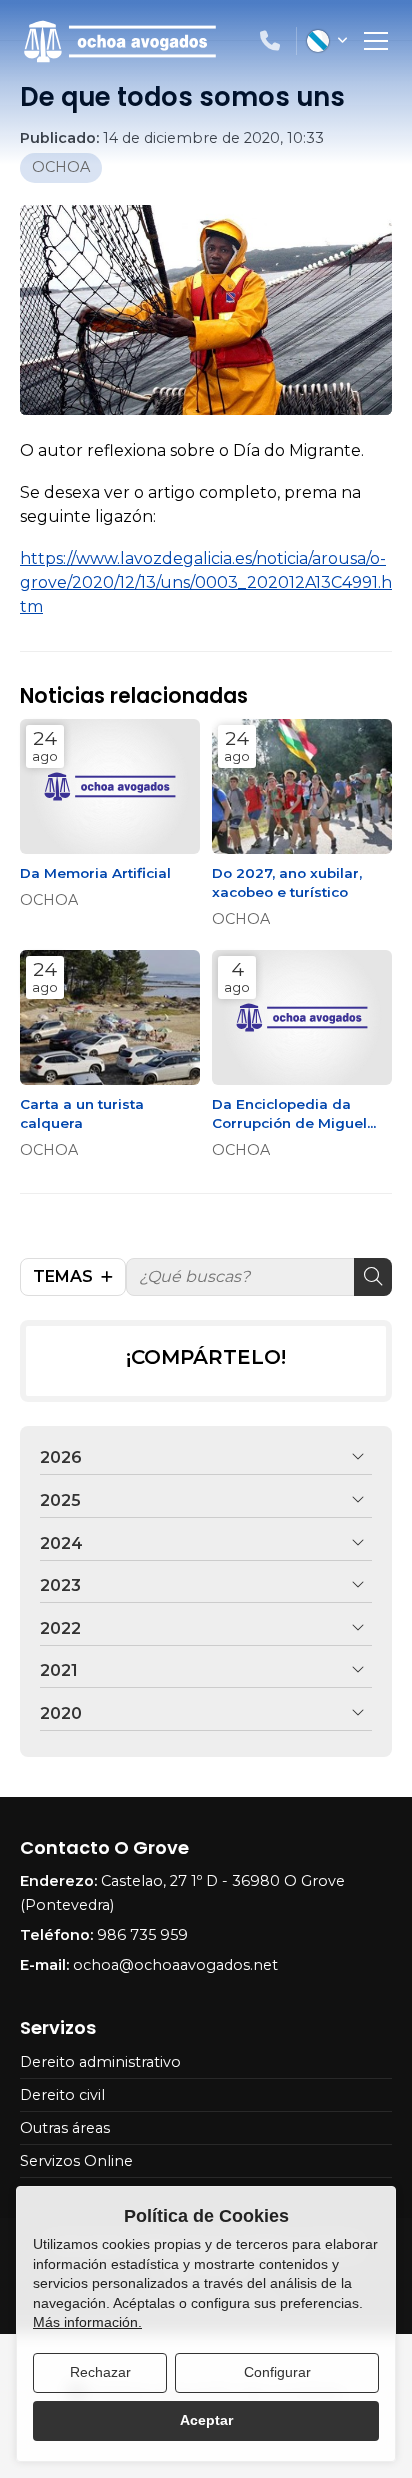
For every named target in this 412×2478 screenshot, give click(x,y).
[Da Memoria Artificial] (110, 786)
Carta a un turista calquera (82, 1113)
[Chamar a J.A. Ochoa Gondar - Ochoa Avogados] (270, 41)
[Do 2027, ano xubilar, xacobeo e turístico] (302, 786)
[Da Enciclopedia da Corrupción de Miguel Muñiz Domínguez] (302, 1017)
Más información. (87, 2322)
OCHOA (61, 167)
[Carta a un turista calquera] (110, 1017)
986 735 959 (142, 1935)
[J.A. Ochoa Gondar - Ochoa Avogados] (120, 41)
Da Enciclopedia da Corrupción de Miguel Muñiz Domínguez (289, 1114)
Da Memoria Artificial (95, 873)
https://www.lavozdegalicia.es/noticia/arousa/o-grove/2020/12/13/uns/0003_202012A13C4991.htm (206, 582)
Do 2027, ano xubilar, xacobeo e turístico (287, 882)
